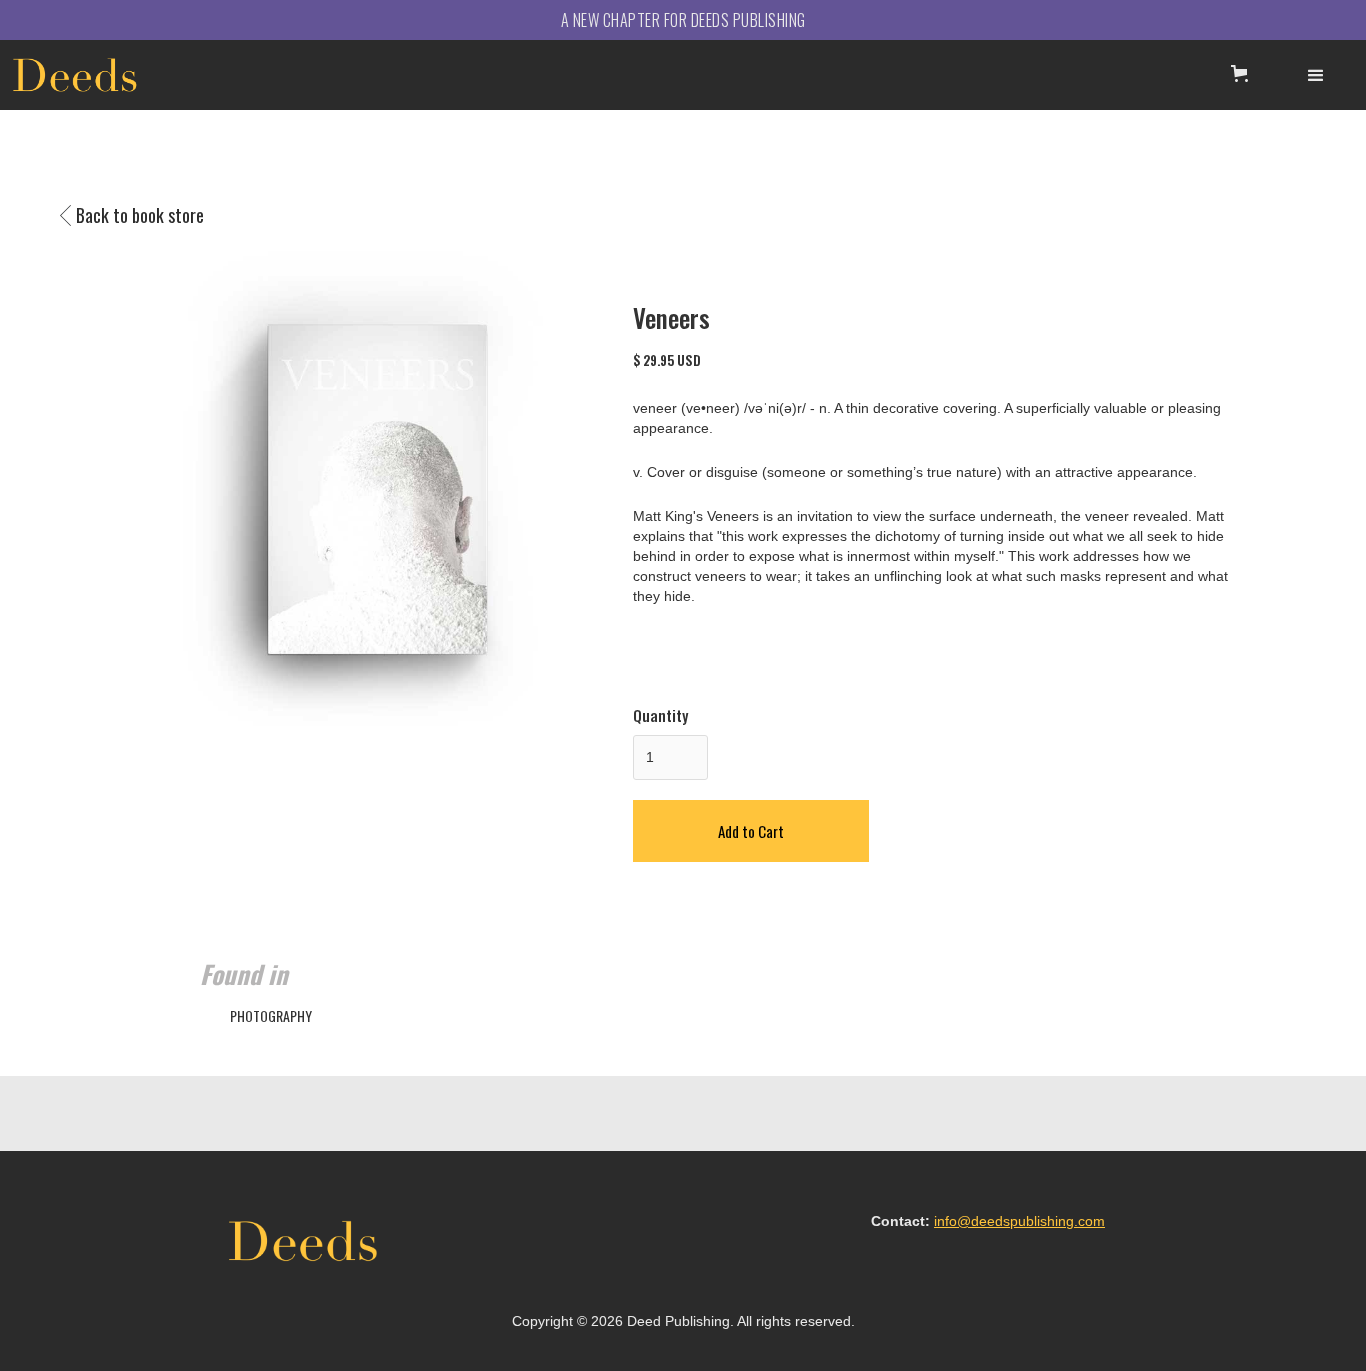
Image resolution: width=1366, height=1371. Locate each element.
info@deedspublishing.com (1019, 1221)
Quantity (660, 715)
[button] (1243, 73)
